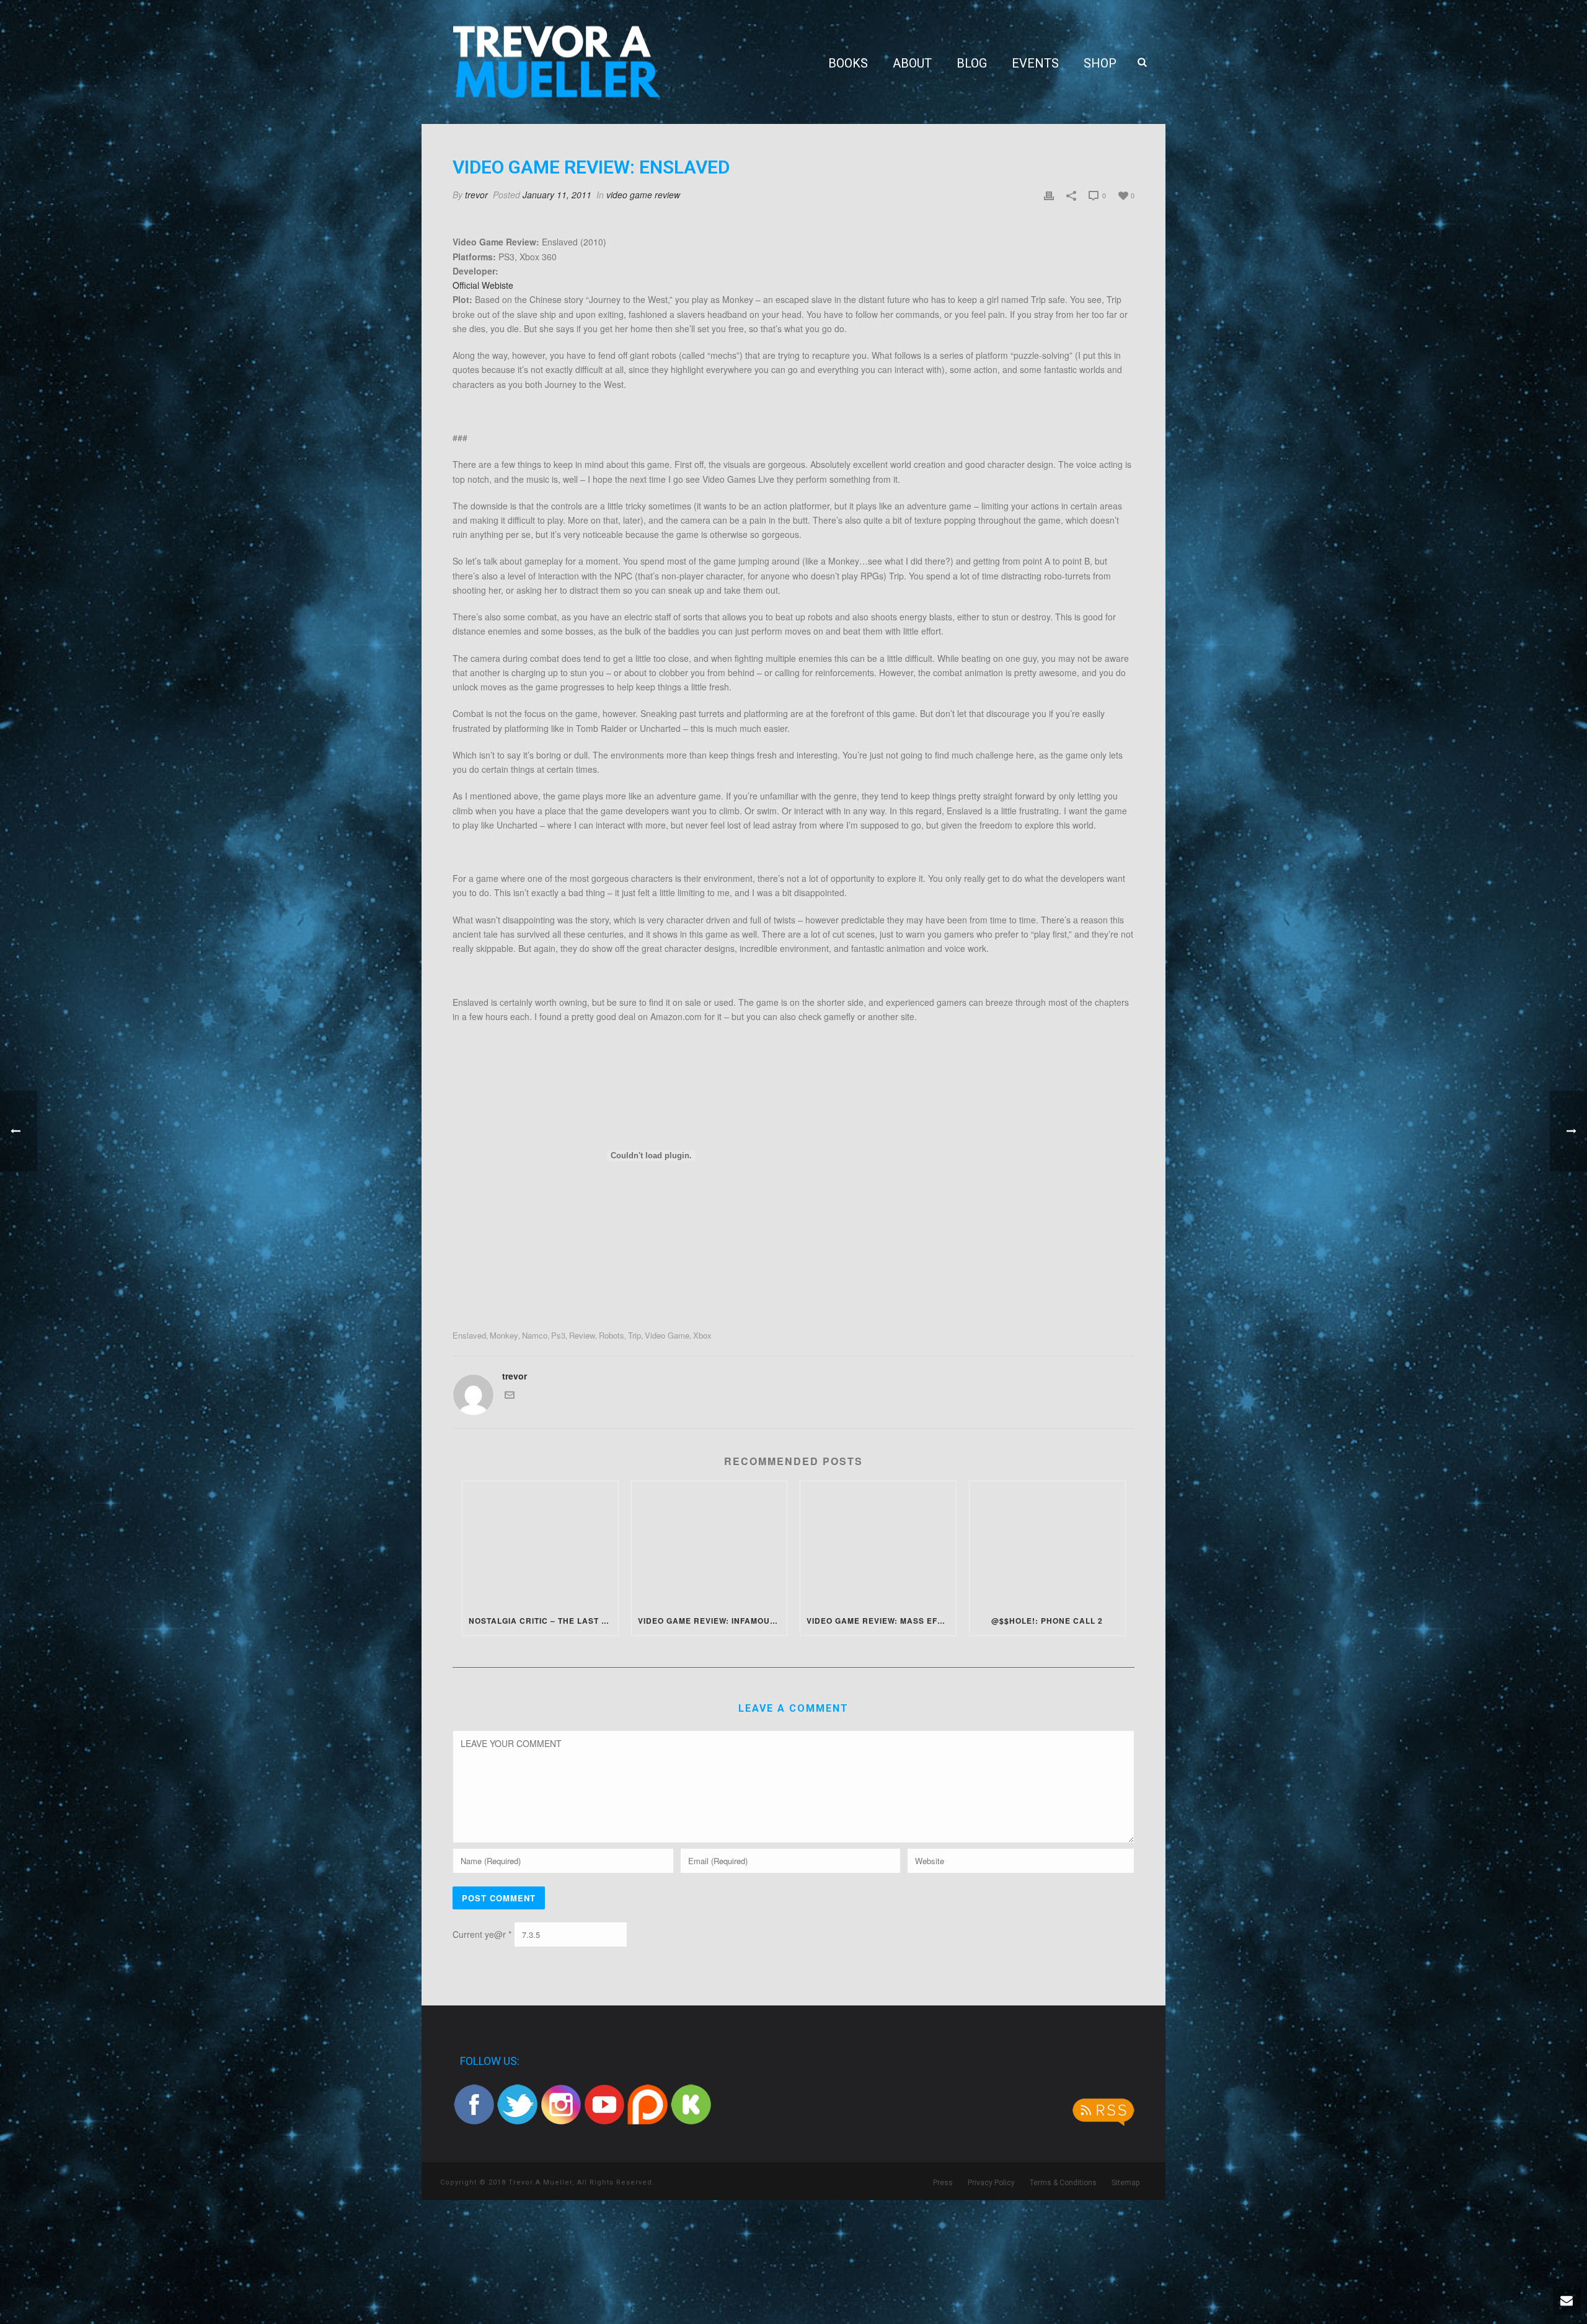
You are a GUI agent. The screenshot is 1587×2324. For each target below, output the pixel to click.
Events (1035, 63)
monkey (504, 1335)
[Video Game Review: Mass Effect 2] (878, 1543)
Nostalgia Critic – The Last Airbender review (543, 1621)
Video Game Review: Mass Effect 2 (881, 1621)
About (912, 63)
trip (634, 1335)
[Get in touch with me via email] (510, 1396)
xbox (702, 1335)
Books (848, 63)
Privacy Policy (991, 2183)
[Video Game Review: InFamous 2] (710, 1543)
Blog (972, 63)
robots (612, 1335)
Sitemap (1125, 2183)
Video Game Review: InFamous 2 (710, 1621)
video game (667, 1335)
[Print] (1049, 195)
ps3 (558, 1335)
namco (535, 1335)
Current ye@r (482, 1935)
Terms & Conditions (1063, 2183)
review (582, 1335)
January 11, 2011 (557, 195)
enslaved (469, 1335)
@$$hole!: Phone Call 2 (1047, 1621)
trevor (476, 195)
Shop (1100, 63)
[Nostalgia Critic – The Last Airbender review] (540, 1543)
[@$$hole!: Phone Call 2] (1047, 1543)
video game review (643, 195)
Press (943, 2183)
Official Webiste (483, 285)
